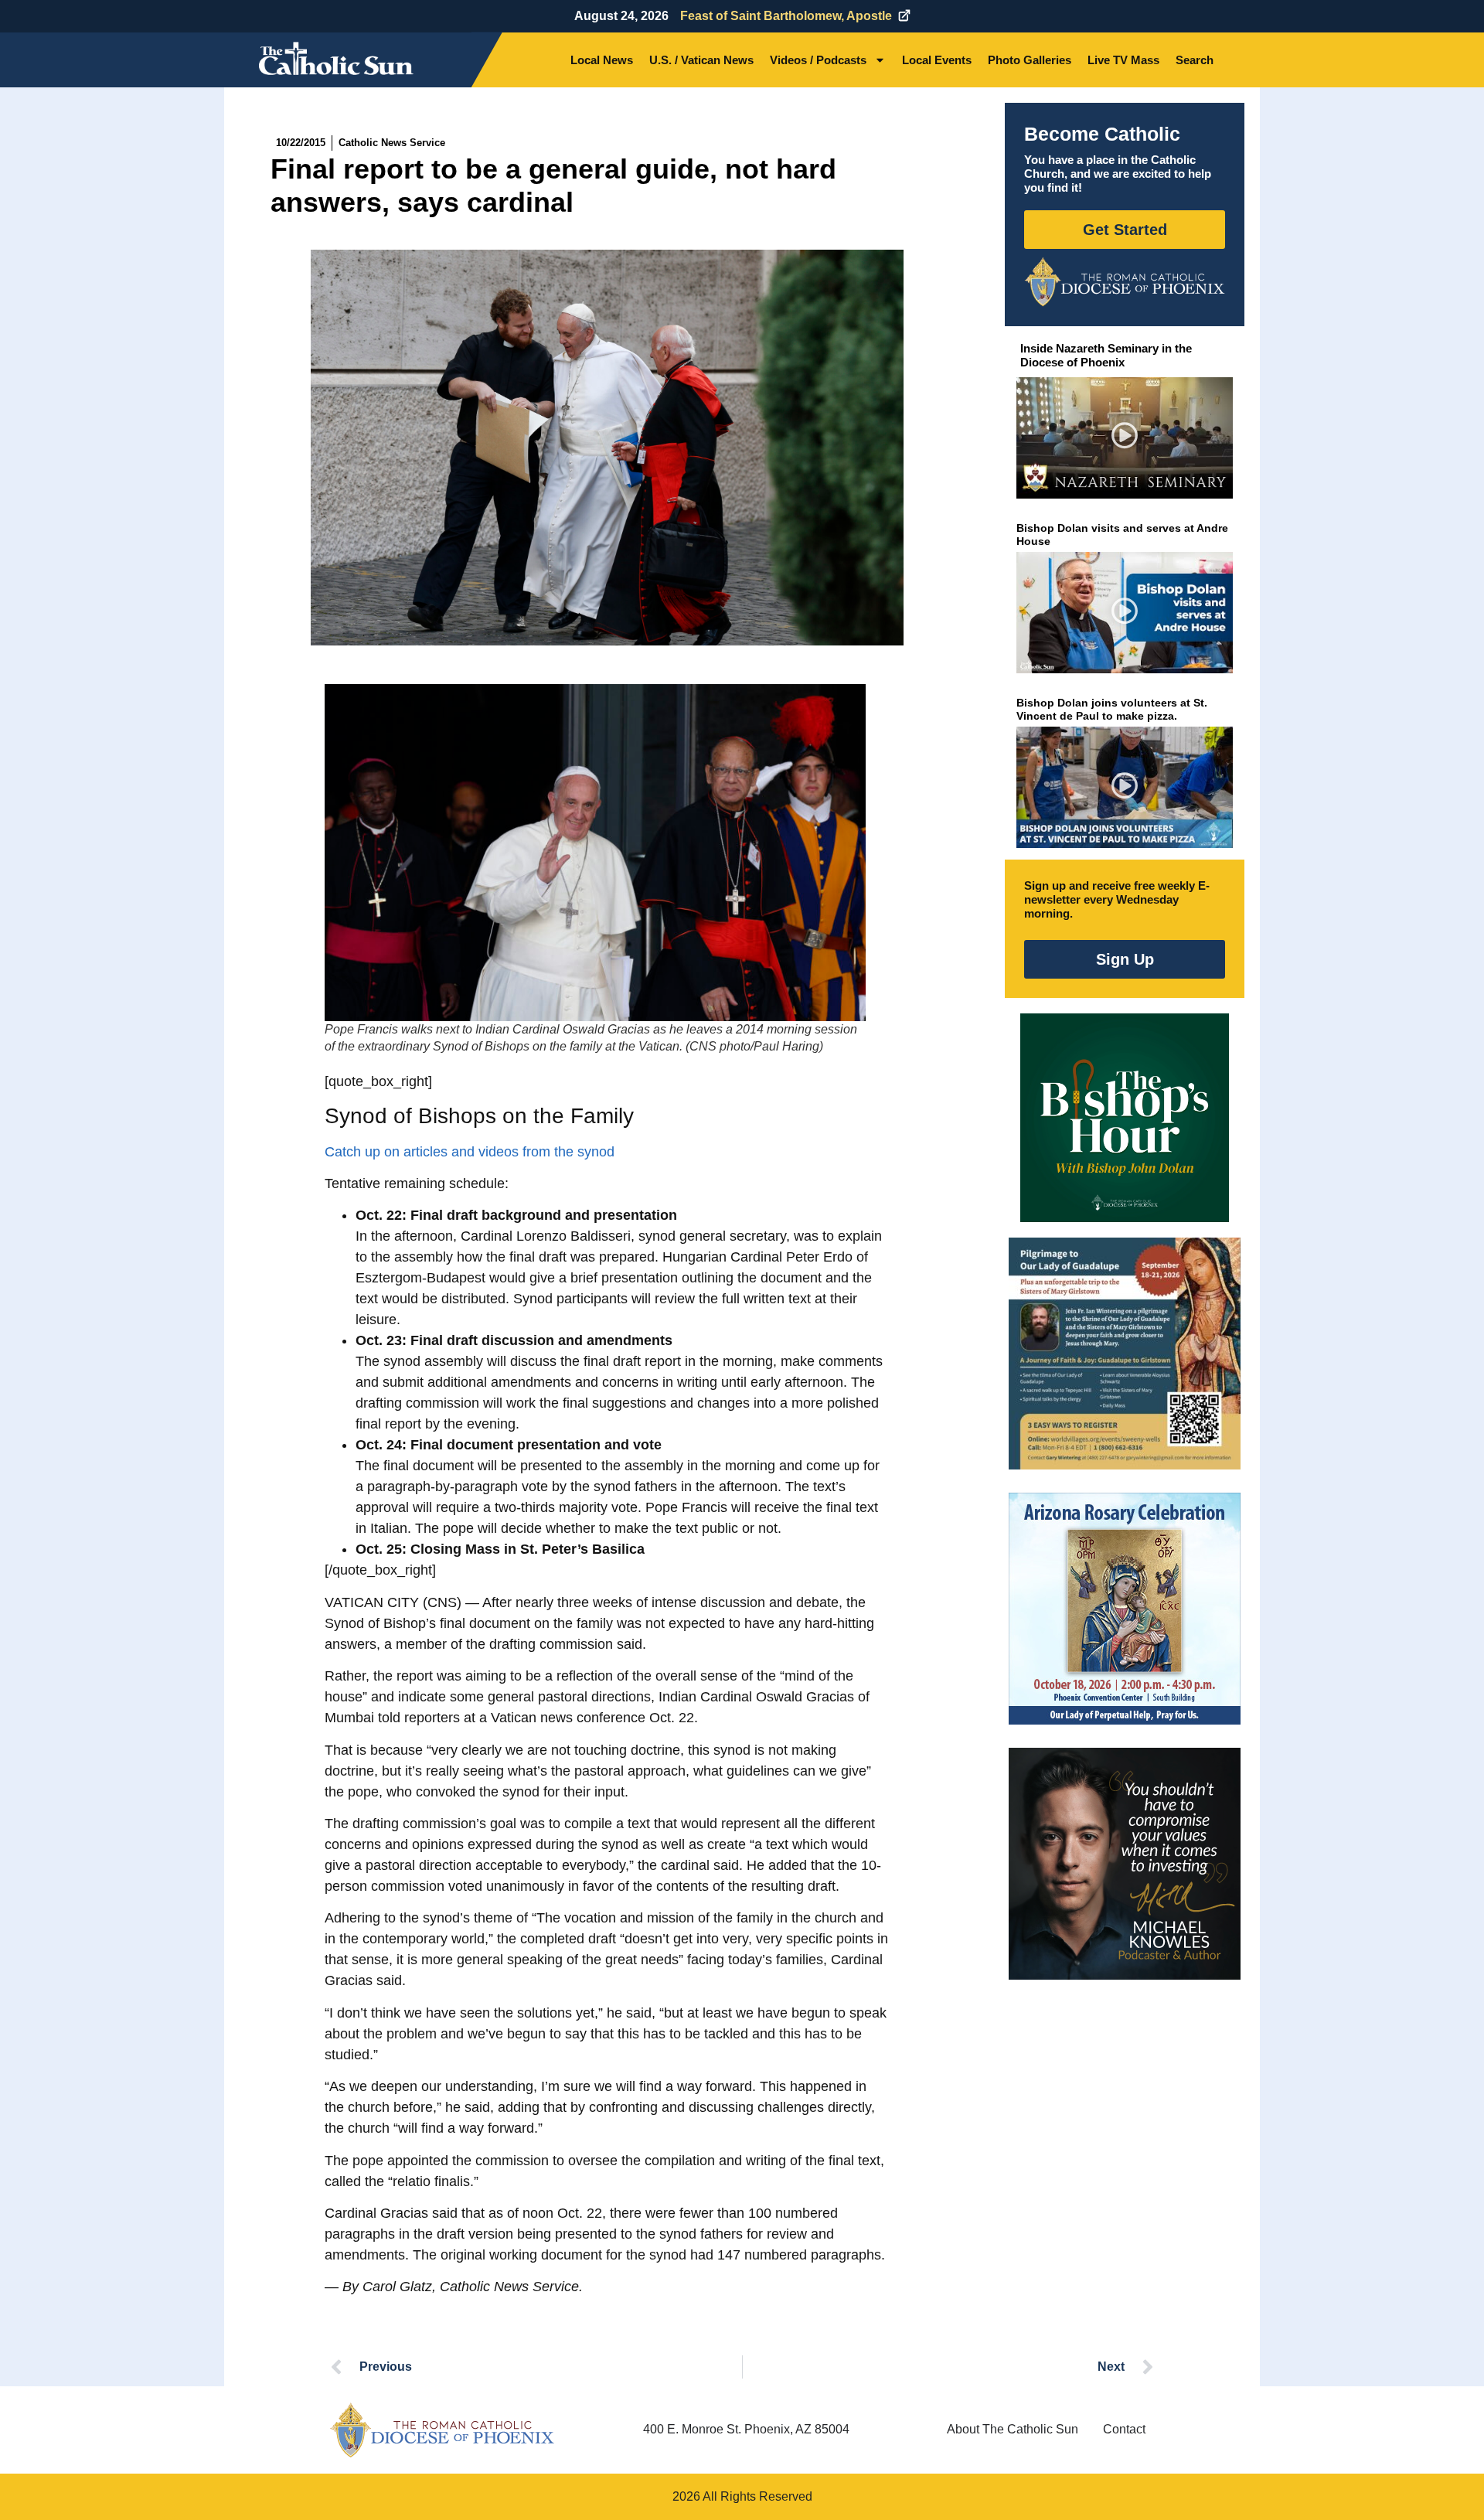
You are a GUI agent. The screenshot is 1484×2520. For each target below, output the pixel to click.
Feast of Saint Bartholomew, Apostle (786, 16)
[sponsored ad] (1125, 1354)
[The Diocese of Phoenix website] (442, 2430)
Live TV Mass (1123, 60)
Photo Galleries (1030, 60)
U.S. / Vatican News (701, 60)
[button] (1125, 438)
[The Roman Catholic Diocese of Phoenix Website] (1125, 281)
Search (1195, 60)
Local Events (937, 60)
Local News (602, 60)
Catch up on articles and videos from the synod (470, 1152)
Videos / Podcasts (818, 60)
